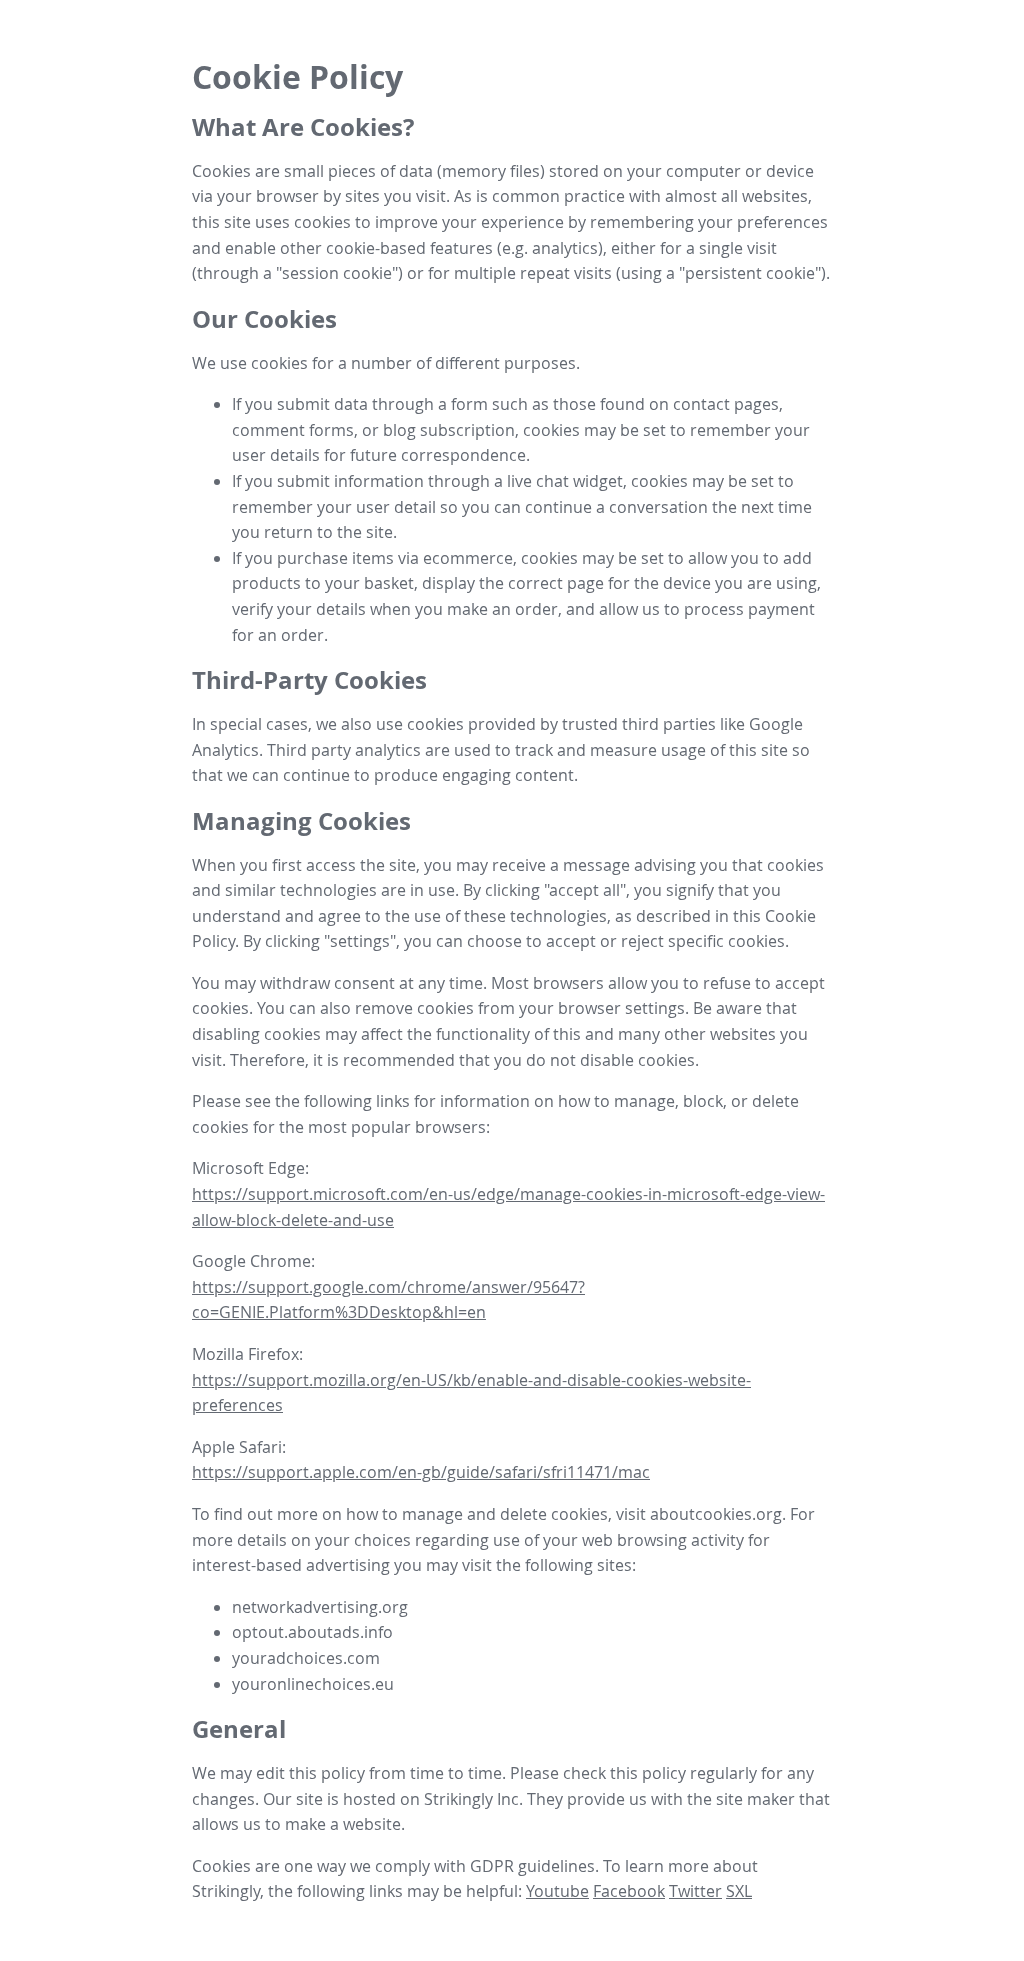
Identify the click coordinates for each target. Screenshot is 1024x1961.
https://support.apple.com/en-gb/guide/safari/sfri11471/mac (421, 1472)
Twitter (695, 1891)
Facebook (629, 1891)
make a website (343, 1824)
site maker (755, 1799)
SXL (739, 1891)
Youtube (557, 1891)
